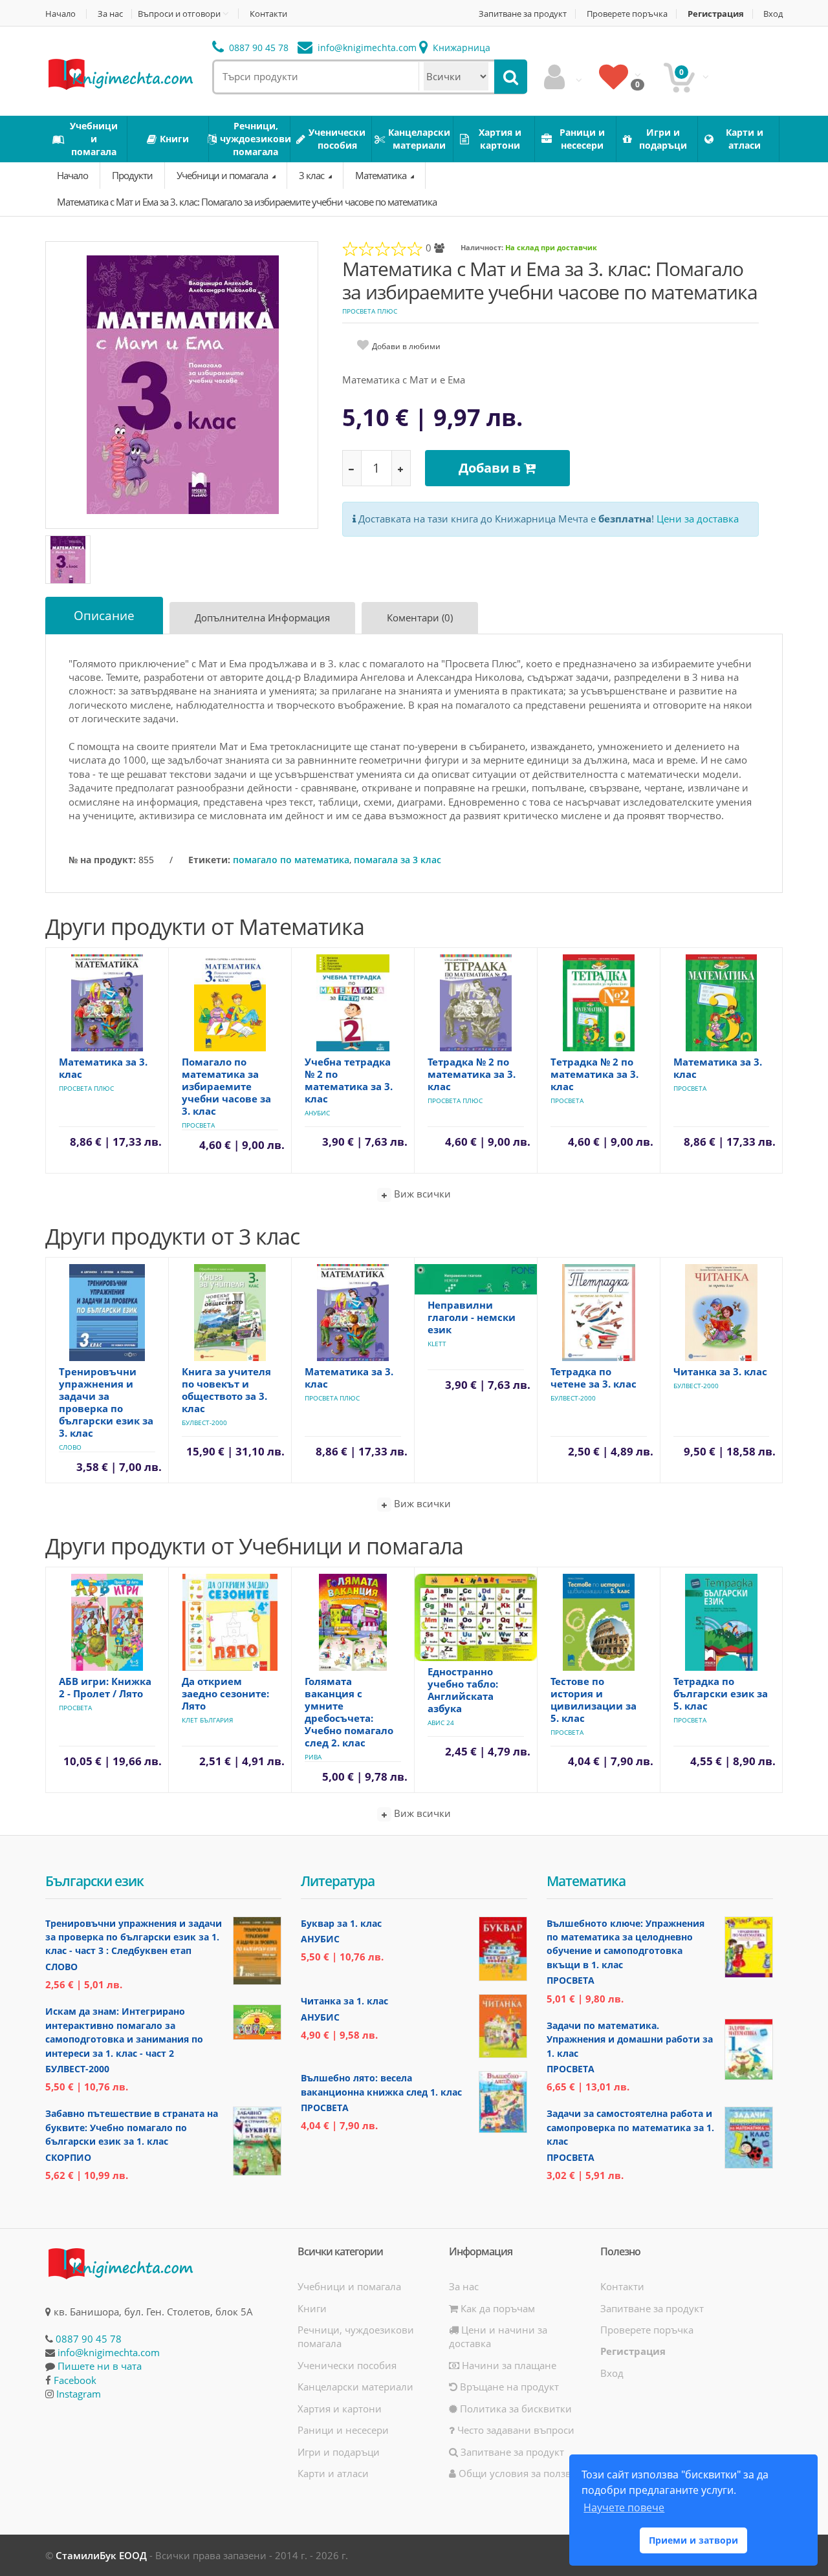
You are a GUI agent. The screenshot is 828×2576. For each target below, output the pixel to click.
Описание (104, 616)
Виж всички (421, 1194)
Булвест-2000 (204, 1422)
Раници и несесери (343, 2430)
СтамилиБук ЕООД (101, 2555)
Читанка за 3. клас (720, 1371)
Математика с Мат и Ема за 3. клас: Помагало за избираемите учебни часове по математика (247, 202)
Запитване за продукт (523, 14)
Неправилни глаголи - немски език (472, 1317)
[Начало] (120, 73)
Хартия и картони (340, 2409)
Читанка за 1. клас (344, 2001)
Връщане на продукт (508, 2387)
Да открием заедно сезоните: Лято (225, 1693)
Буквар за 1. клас (341, 1923)
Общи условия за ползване (522, 2473)
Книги (312, 2308)
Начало (60, 14)
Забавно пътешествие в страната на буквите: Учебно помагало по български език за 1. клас (132, 2127)
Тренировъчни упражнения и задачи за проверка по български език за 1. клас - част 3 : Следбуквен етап (134, 1937)
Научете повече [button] (624, 2507)
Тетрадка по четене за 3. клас (594, 1378)
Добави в (491, 468)
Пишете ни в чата (100, 2366)
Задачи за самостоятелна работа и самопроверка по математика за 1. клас (630, 2127)
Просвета (198, 1125)
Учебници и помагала (223, 175)
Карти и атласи (333, 2473)
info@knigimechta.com (109, 2352)
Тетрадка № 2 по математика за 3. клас (472, 1074)
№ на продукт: (102, 860)
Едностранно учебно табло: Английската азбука (463, 1690)
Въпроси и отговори (179, 14)
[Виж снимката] (183, 384)
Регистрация (716, 14)
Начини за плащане (508, 2365)
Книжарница (460, 48)
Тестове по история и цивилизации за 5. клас (594, 1700)
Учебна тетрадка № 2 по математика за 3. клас (349, 1080)
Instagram (79, 2394)
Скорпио (68, 2157)
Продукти (132, 175)
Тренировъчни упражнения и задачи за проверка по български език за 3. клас (106, 1402)
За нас (110, 14)
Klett (437, 1344)
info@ (366, 48)
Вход (773, 14)
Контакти (268, 14)
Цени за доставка (698, 519)
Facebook (75, 2380)
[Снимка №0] (68, 560)
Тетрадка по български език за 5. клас (721, 1693)
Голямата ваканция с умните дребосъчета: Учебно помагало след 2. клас (349, 1712)
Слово (70, 1447)
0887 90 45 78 (257, 48)
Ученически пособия (347, 2365)
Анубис (317, 1113)
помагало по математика (291, 860)
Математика (382, 175)
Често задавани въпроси (515, 2430)
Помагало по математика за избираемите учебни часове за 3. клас (226, 1086)
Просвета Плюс (370, 311)
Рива (313, 1757)
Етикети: (209, 860)
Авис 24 (441, 1723)
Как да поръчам (496, 2308)
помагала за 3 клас (398, 860)
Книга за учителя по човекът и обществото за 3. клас (226, 1390)
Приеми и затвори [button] (693, 2540)
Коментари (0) (420, 617)
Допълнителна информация (262, 617)
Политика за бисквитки (515, 2409)
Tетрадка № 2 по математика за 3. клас (594, 1074)
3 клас (312, 175)
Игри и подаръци (339, 2452)
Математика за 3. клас (103, 1068)
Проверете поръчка (627, 14)
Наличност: (482, 247)
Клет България (207, 1720)
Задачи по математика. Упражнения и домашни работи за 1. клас (630, 2039)
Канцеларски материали (355, 2387)
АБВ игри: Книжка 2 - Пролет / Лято (105, 1687)
